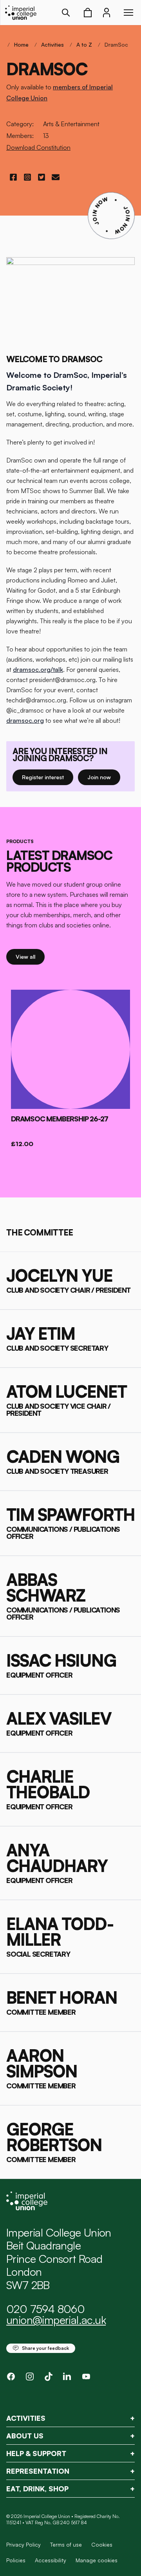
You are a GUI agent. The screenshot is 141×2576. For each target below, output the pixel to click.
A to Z (84, 44)
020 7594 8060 (45, 2309)
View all (30, 956)
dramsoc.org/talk (38, 669)
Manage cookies (97, 2560)
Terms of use (66, 2544)
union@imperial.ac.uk (56, 2320)
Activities (52, 44)
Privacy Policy (23, 2544)
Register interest (48, 777)
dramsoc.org (25, 720)
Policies (16, 2560)
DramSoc (116, 44)
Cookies (102, 2544)
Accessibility (51, 2560)
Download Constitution (38, 147)
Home (21, 44)
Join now (104, 777)
